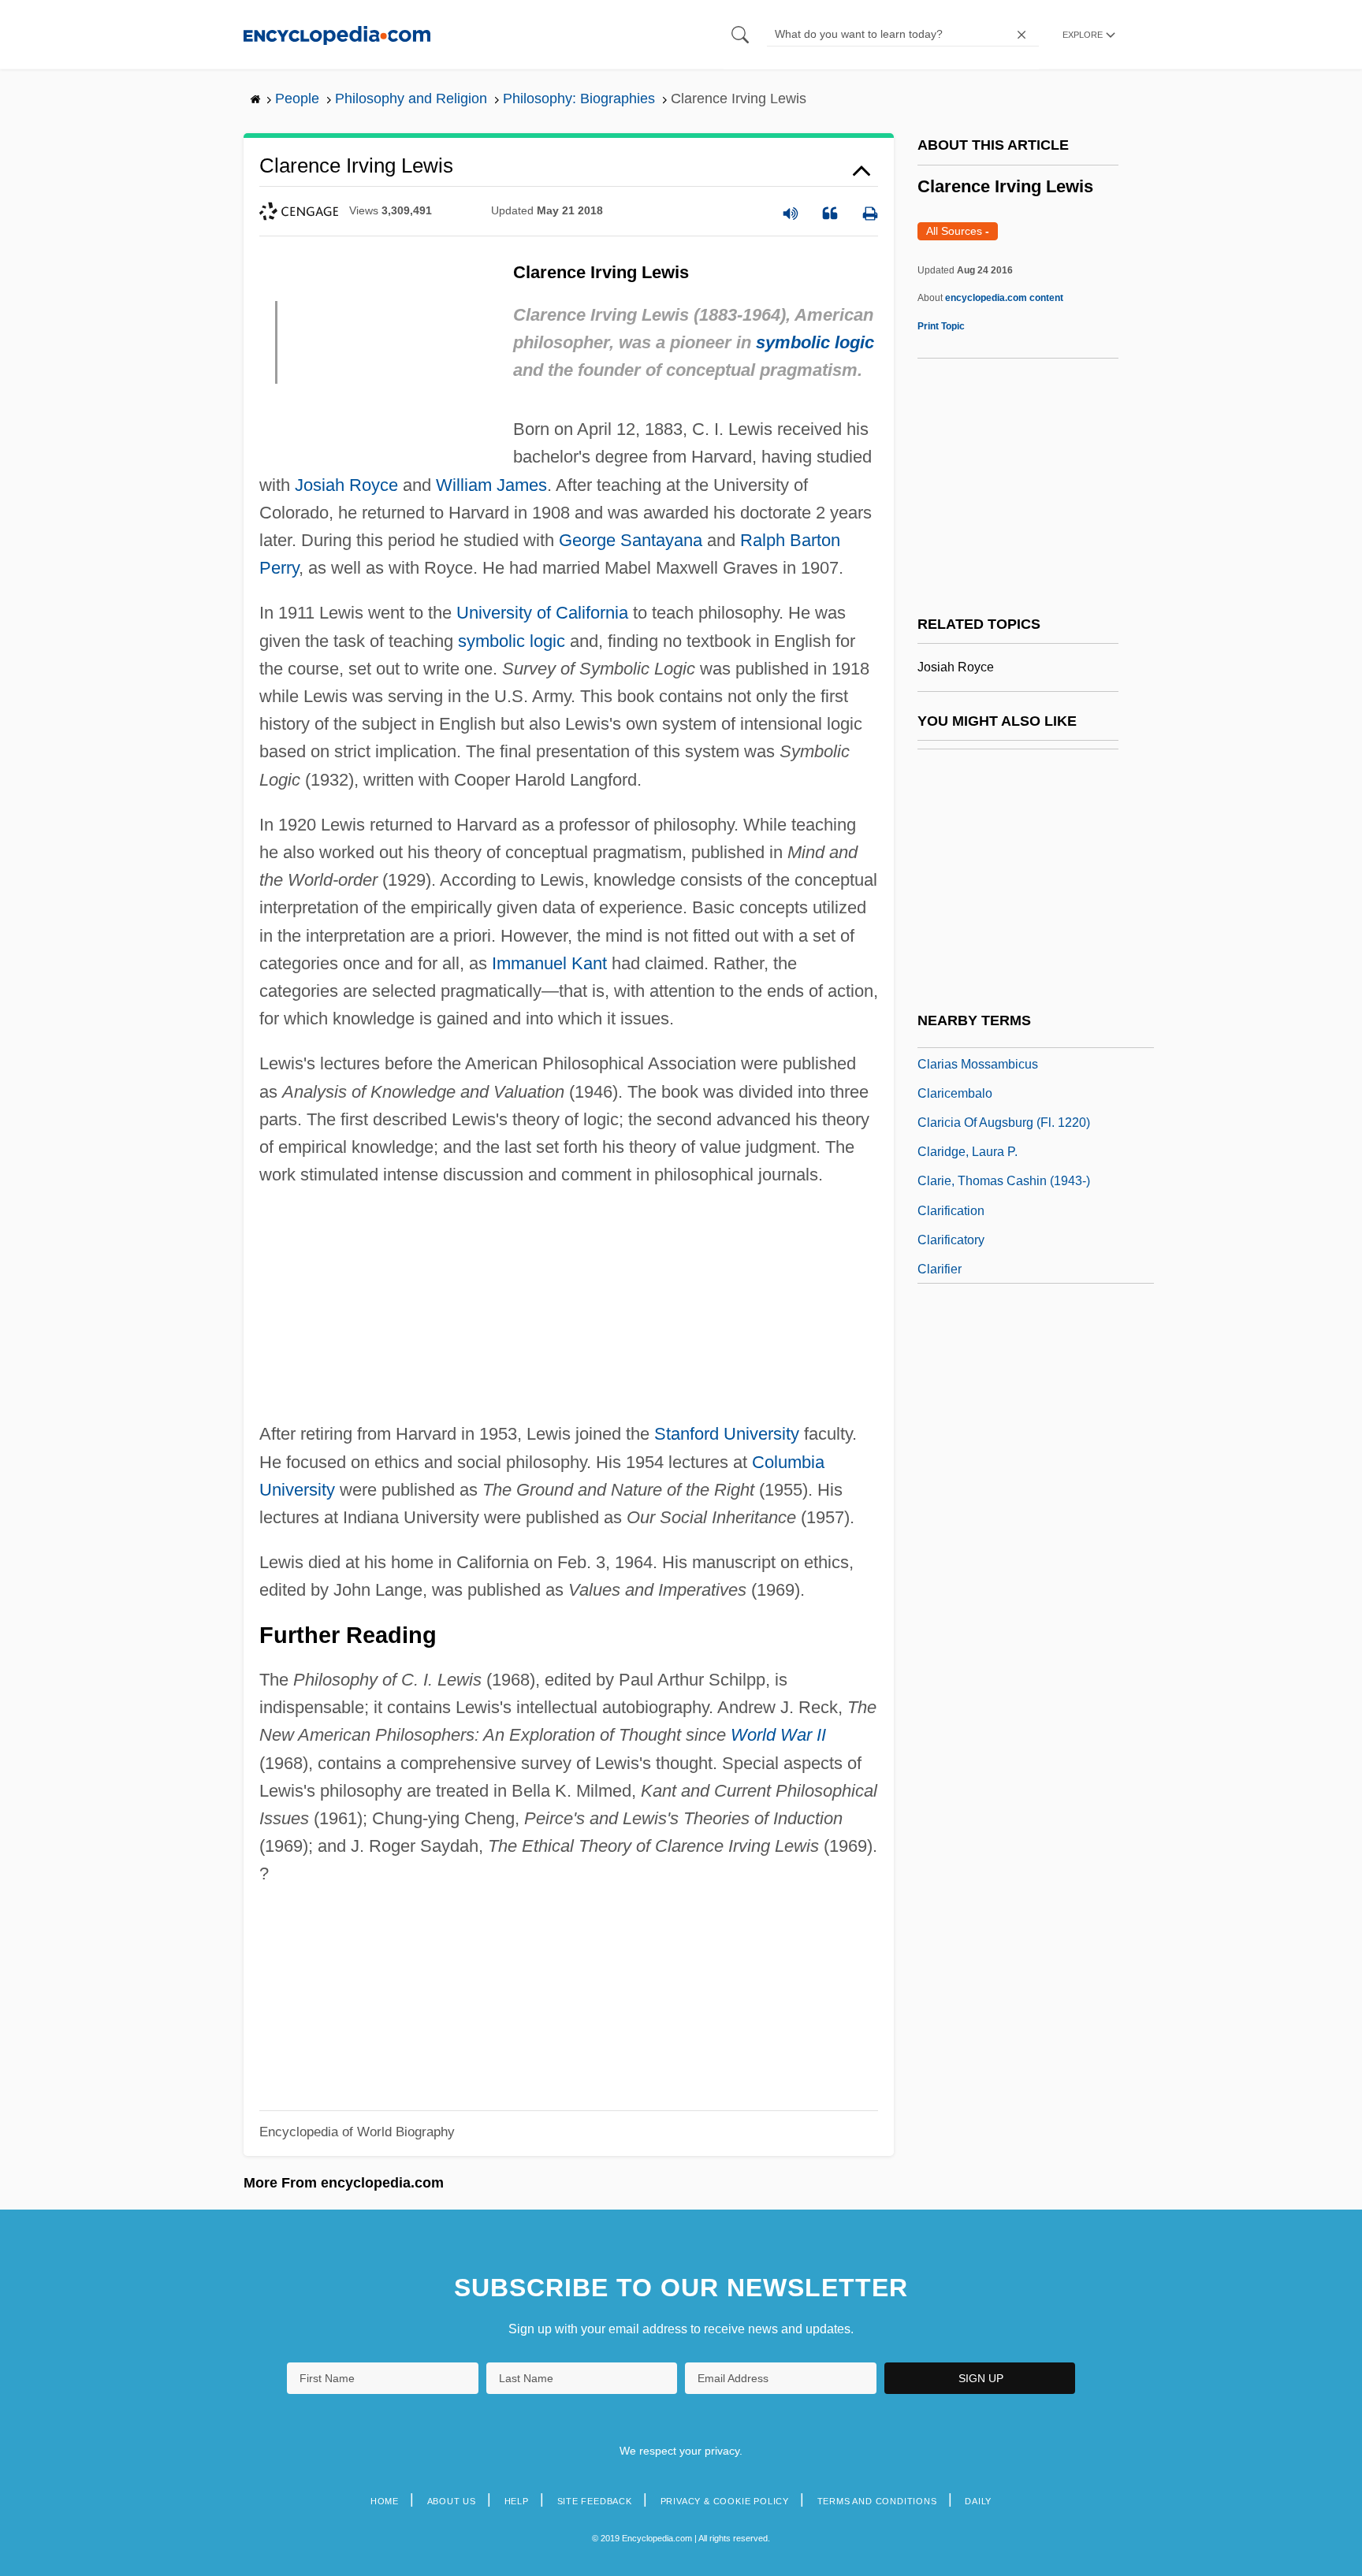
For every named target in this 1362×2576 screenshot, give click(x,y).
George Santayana (631, 540)
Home (385, 2501)
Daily (978, 2501)
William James (491, 485)
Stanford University (727, 1434)
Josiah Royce (346, 485)
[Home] (337, 34)
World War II (778, 1735)
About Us (452, 2501)
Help (517, 2501)
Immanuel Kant (549, 963)
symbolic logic (815, 342)
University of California (542, 613)
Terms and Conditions (877, 2501)
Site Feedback (595, 2501)
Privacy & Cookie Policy (725, 2501)
